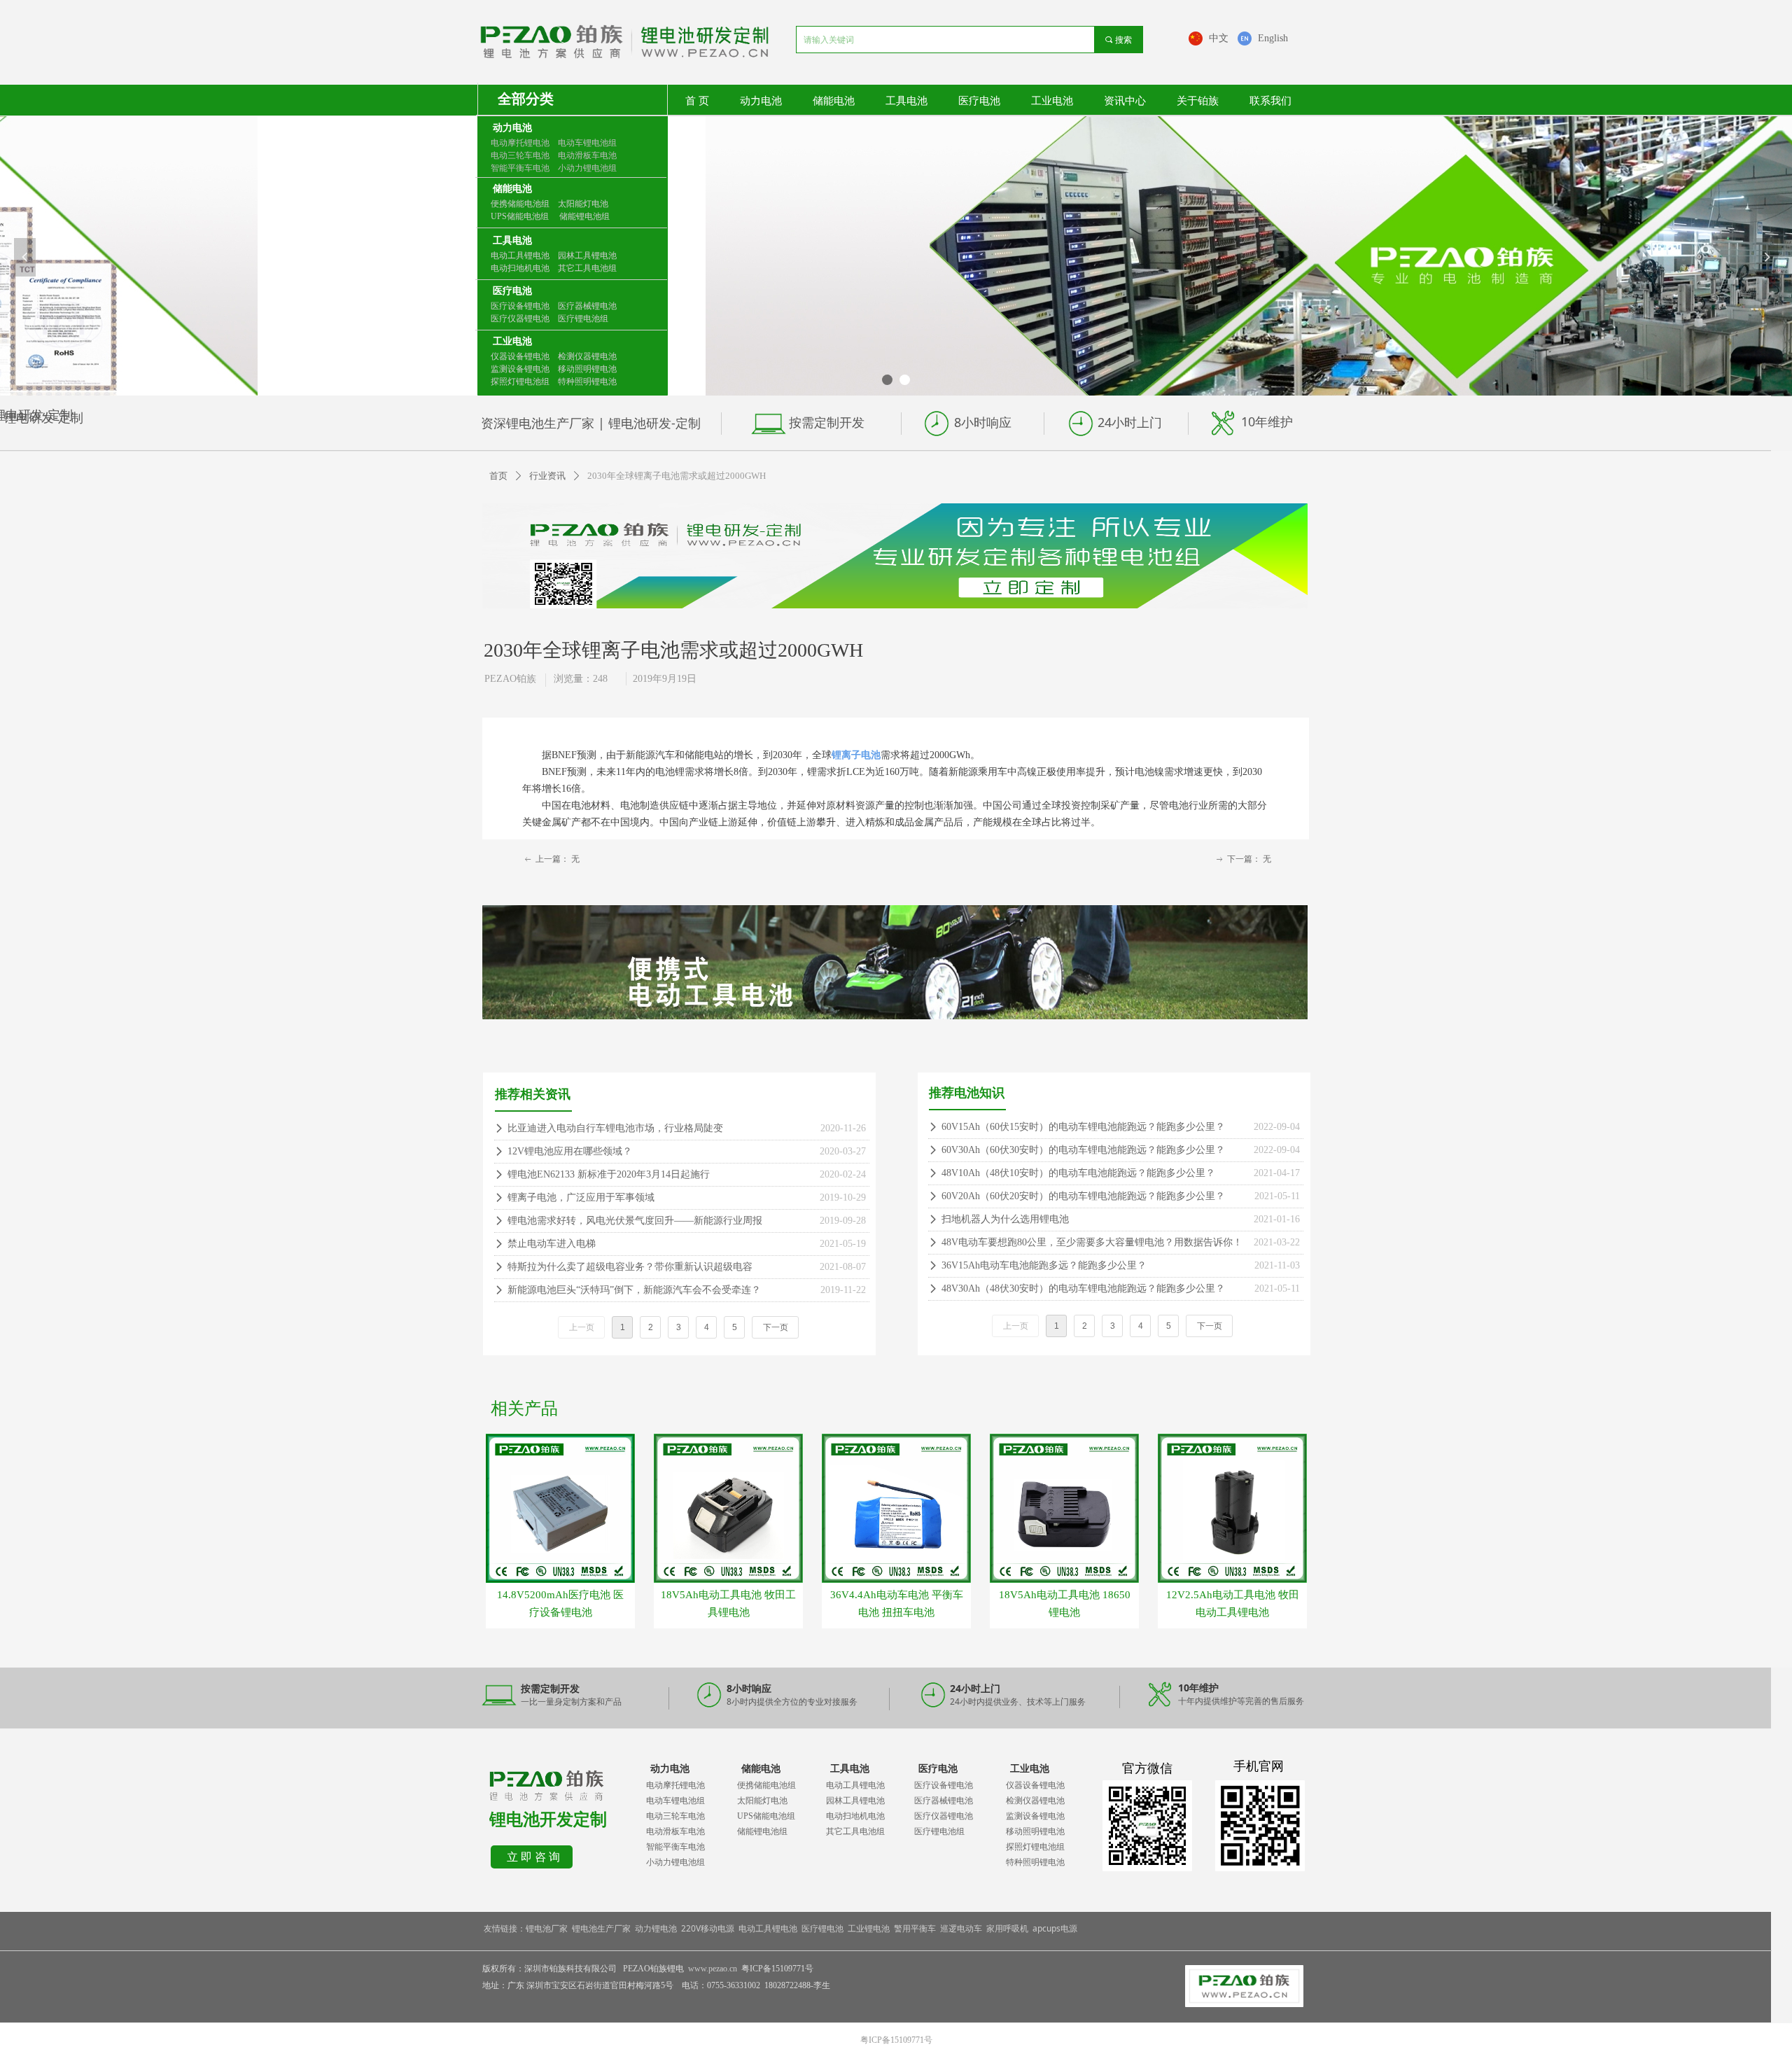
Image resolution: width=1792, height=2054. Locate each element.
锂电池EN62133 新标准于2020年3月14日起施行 (609, 1174)
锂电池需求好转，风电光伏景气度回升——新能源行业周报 (635, 1221)
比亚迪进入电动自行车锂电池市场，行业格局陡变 (615, 1128)
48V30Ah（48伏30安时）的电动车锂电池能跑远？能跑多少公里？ (1083, 1288)
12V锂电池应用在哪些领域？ (570, 1151)
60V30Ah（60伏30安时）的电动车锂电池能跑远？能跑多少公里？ (1083, 1150)
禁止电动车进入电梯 (552, 1244)
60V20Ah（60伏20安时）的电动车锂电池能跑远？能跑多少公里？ (1083, 1196)
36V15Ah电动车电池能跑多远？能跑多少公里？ (1044, 1265)
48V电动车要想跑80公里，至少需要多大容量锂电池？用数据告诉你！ (1092, 1242)
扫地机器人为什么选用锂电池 (1005, 1219)
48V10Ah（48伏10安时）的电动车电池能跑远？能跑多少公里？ (1078, 1173)
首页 (498, 476)
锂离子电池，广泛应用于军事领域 (581, 1197)
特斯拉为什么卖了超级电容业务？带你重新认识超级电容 (630, 1267)
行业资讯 (547, 476)
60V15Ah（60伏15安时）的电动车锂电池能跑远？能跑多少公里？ (1083, 1127)
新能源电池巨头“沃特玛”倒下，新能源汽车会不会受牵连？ (634, 1290)
